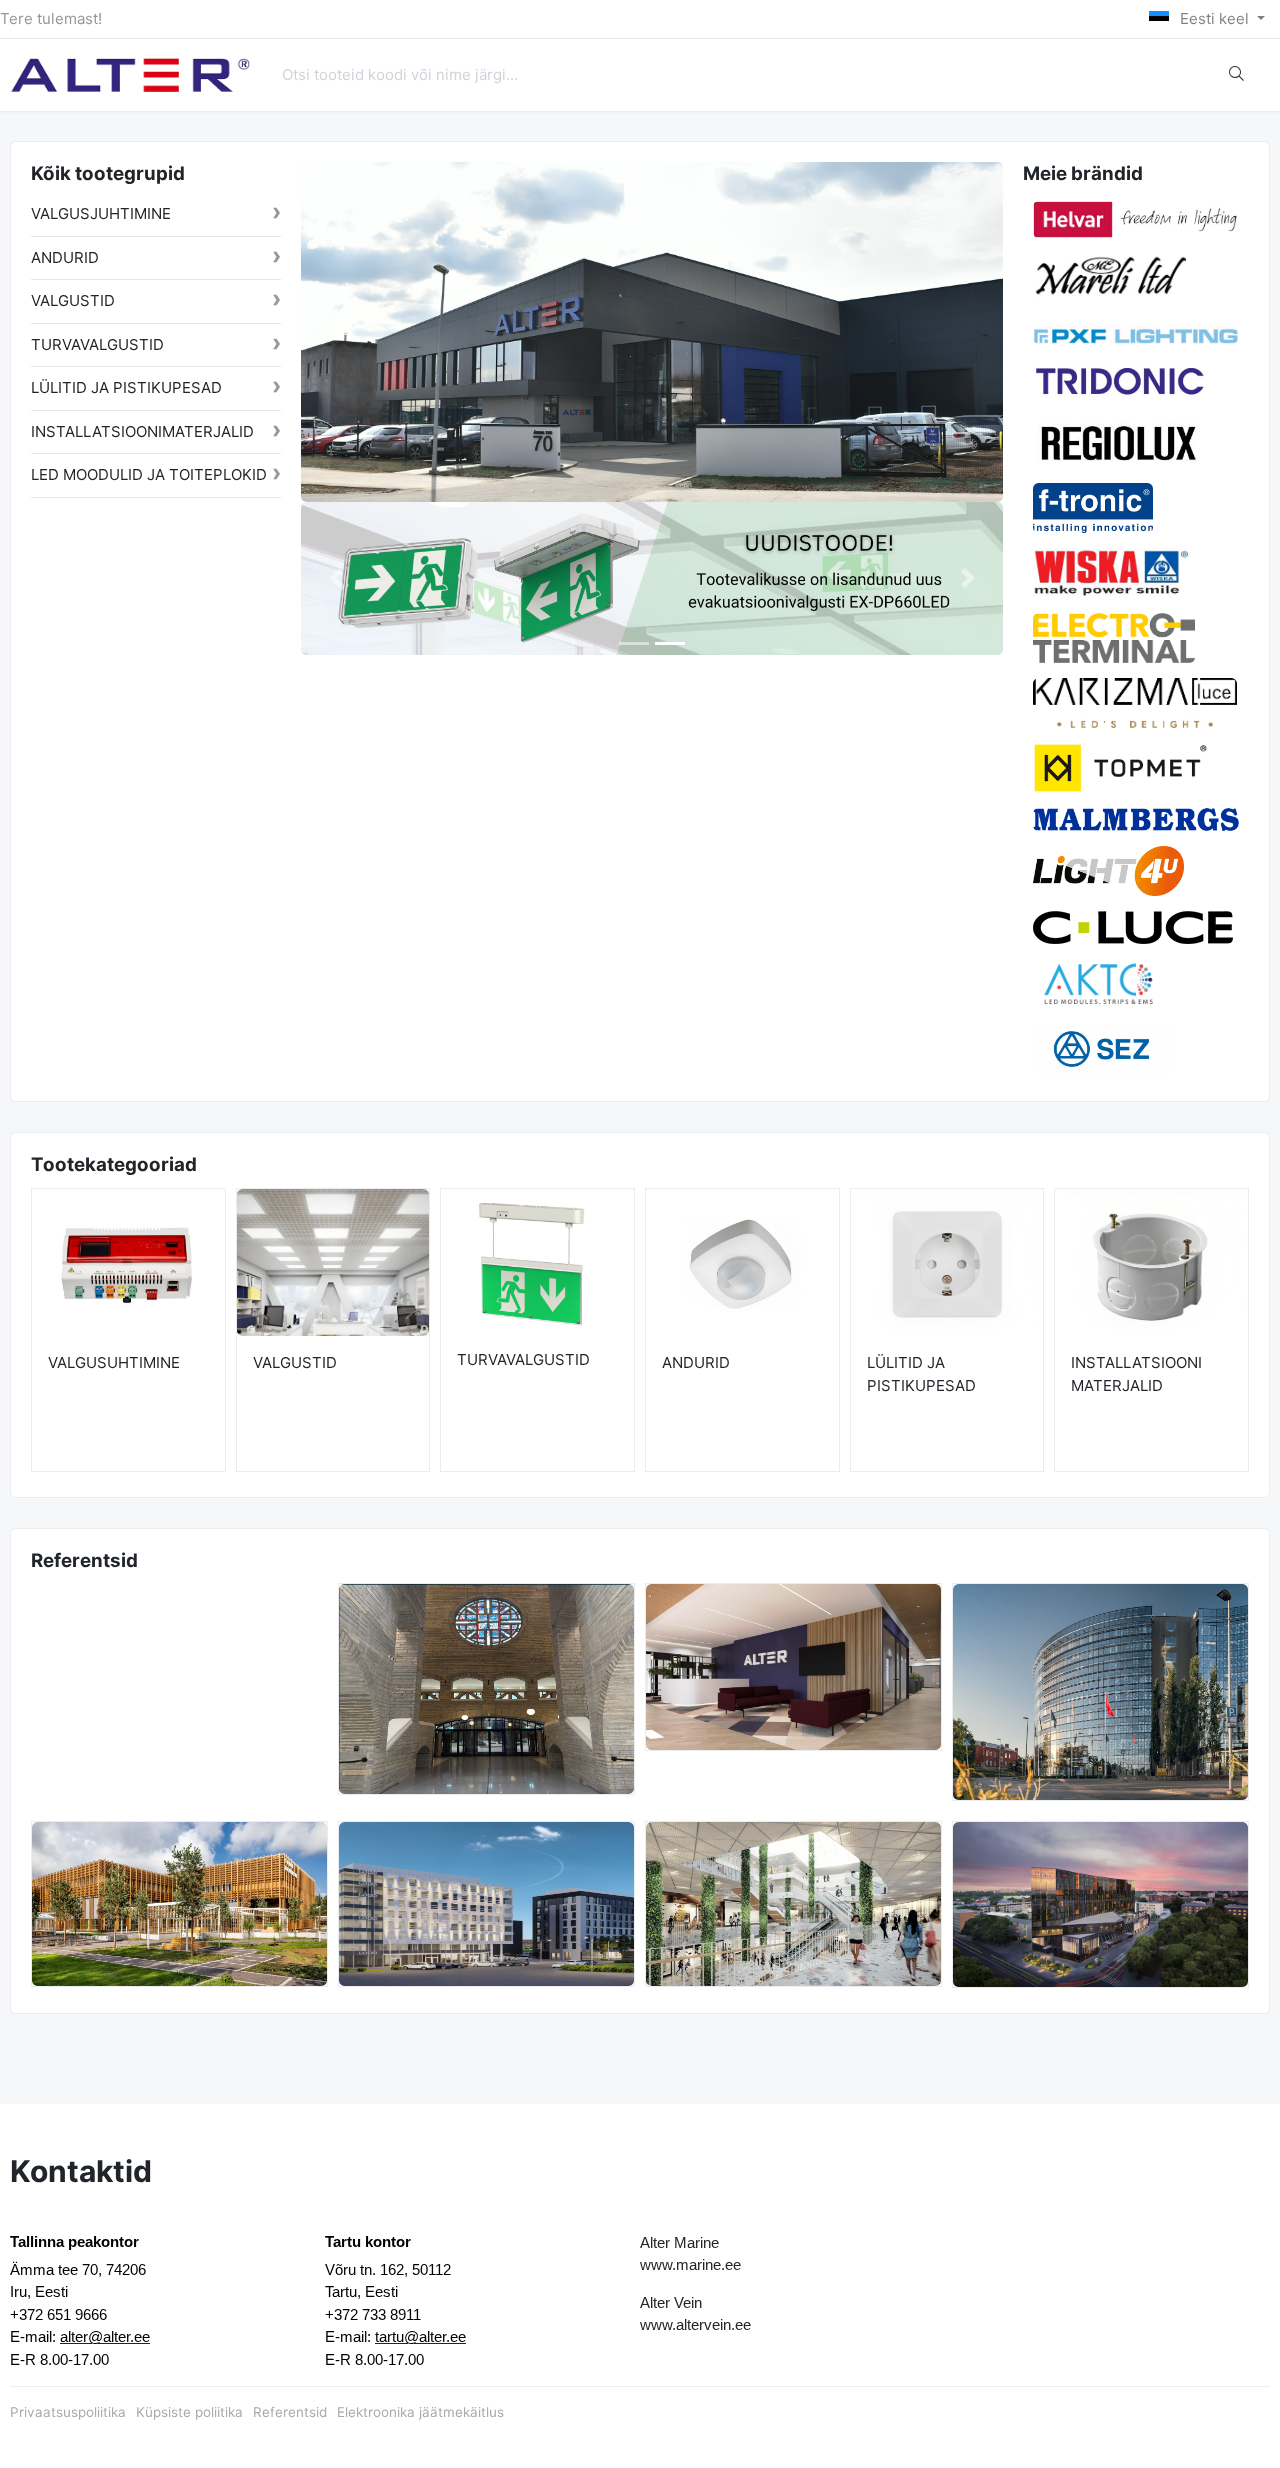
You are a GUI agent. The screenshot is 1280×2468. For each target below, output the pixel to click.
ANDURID (65, 257)
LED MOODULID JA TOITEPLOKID (149, 474)
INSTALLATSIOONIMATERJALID (142, 431)
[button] (336, 578)
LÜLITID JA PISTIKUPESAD (126, 387)
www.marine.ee (690, 2264)
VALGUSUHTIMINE (114, 1362)
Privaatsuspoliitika (68, 2412)
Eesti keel (1214, 18)
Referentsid (290, 2412)
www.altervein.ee (695, 2324)
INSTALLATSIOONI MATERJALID (1136, 1374)
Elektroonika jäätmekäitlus (420, 2412)
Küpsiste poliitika (189, 2412)
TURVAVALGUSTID (97, 344)
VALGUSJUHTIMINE (101, 213)
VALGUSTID (73, 300)
